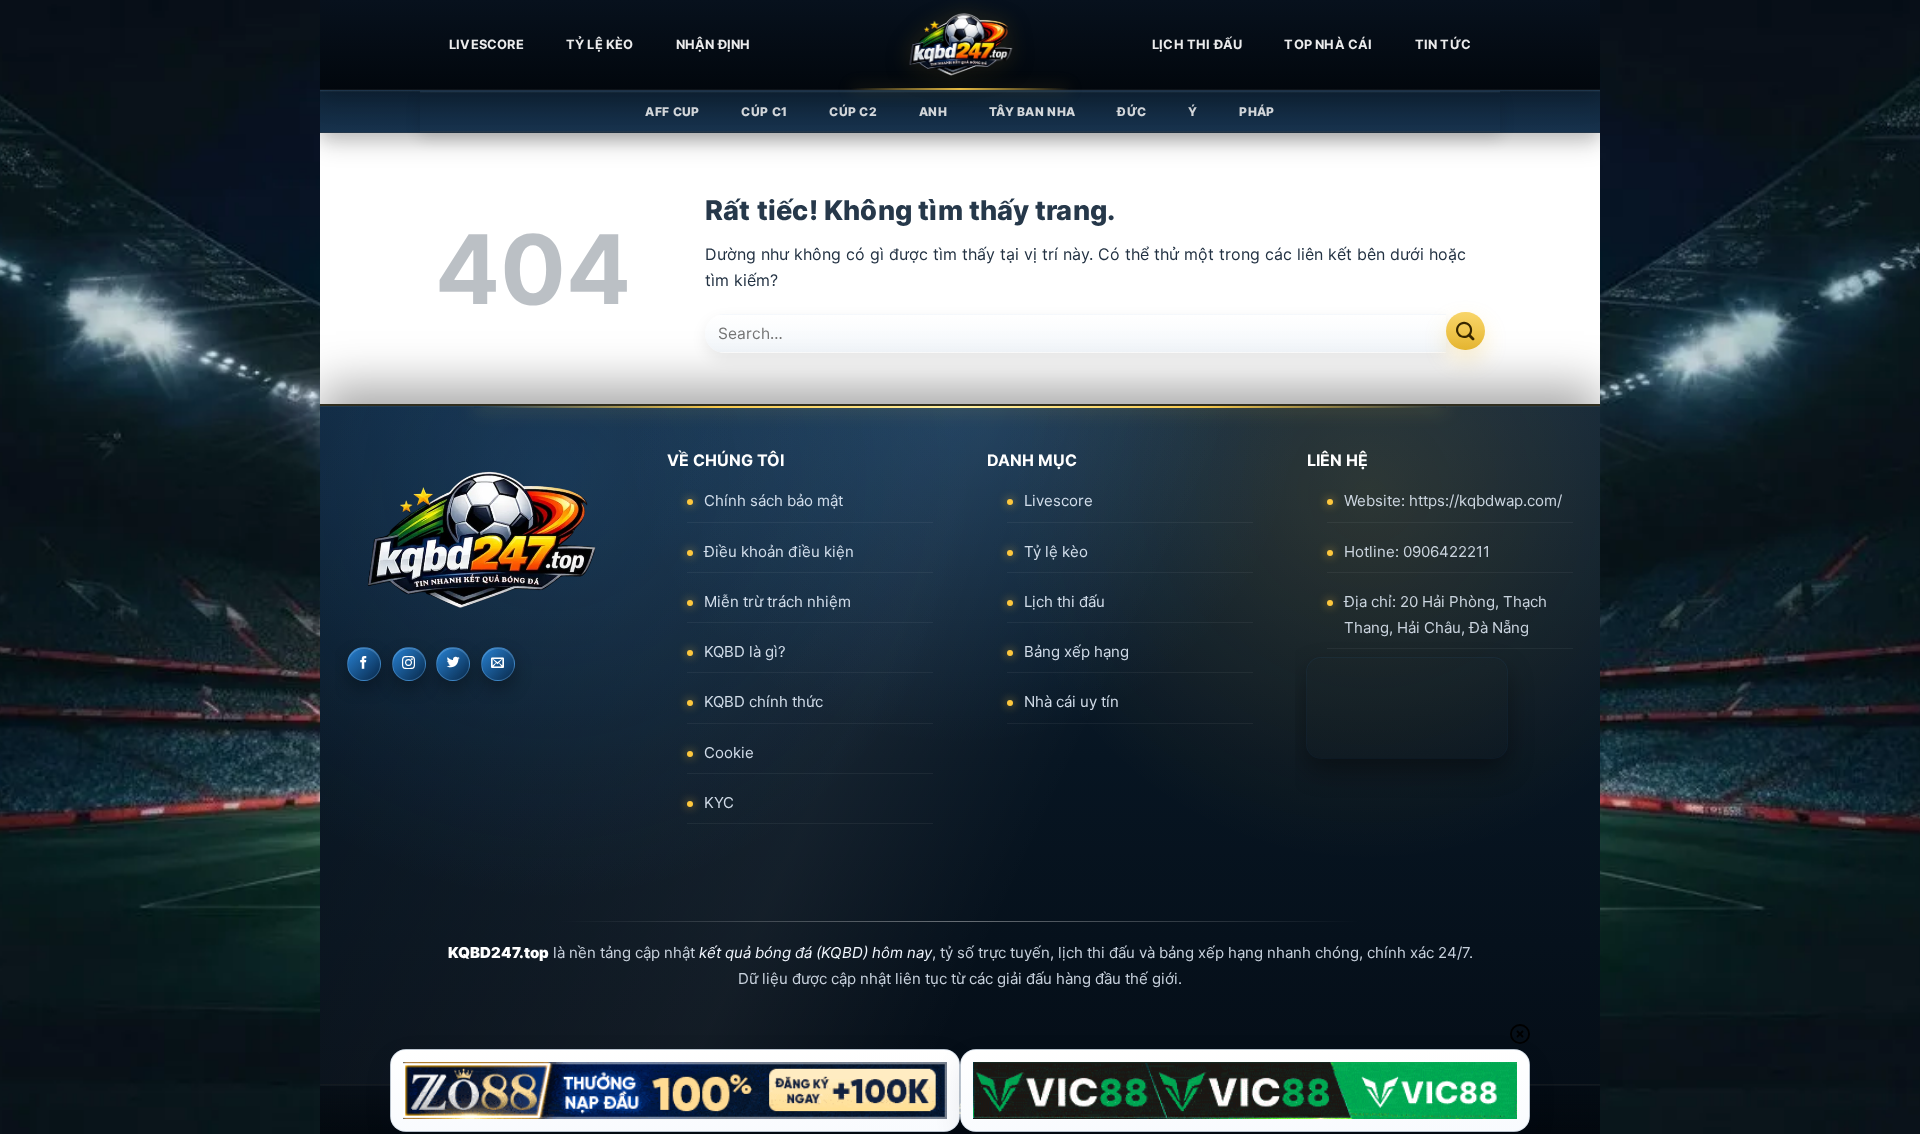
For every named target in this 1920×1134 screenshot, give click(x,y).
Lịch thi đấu (1197, 44)
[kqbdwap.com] (960, 45)
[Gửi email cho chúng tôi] (498, 664)
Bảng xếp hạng (1076, 651)
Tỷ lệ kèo (600, 44)
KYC (719, 802)
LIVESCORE (486, 44)
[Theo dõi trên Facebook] (364, 664)
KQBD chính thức (763, 701)
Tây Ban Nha (1032, 111)
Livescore (1058, 500)
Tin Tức (1443, 44)
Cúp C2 (853, 111)
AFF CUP (672, 111)
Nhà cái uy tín (1071, 701)
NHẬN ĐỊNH (713, 44)
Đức (1131, 111)
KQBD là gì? (745, 651)
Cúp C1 (764, 111)
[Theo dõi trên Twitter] (453, 664)
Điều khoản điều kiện (779, 551)
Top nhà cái (1328, 44)
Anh (933, 111)
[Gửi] (1465, 331)
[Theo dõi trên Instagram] (409, 664)
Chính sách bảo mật (773, 500)
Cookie (729, 752)
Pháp (1256, 111)
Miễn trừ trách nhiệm (777, 601)
